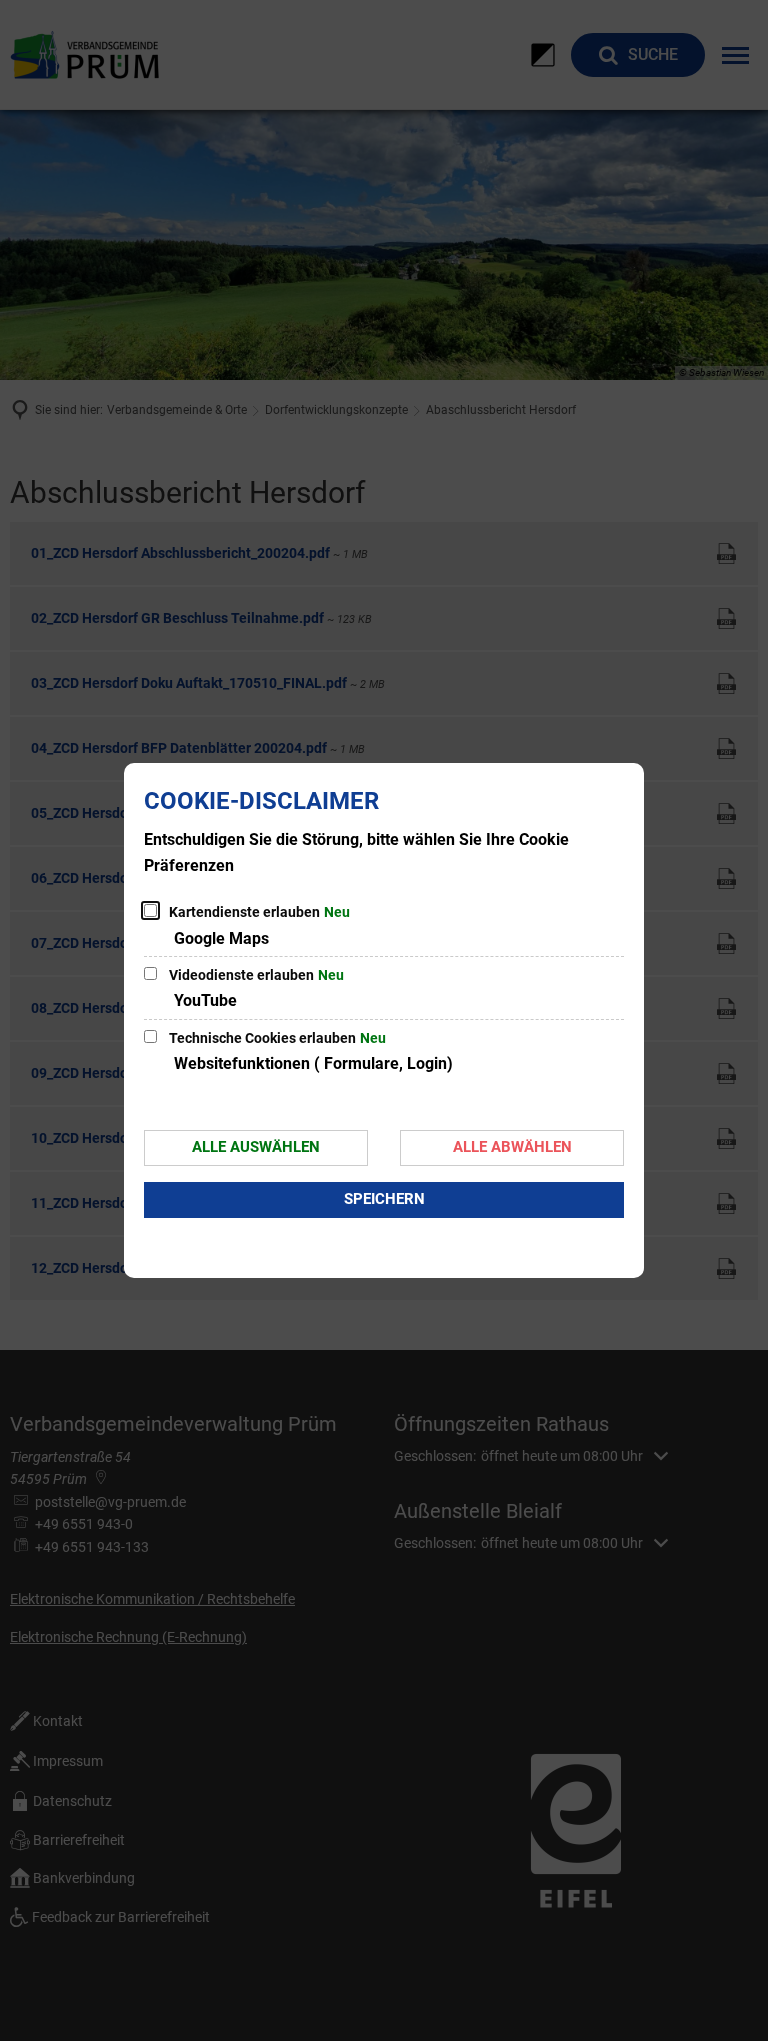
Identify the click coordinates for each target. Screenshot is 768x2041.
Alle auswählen (256, 1147)
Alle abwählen (512, 1147)
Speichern (384, 1199)
